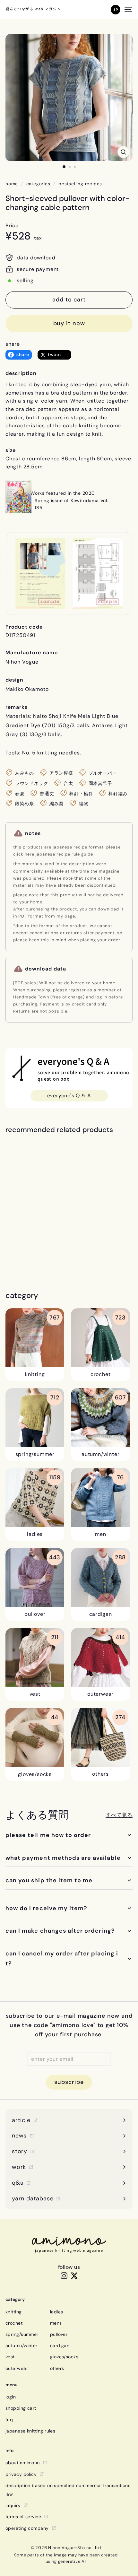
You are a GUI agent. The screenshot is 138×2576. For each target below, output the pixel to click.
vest (10, 2357)
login (11, 2397)
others (57, 2368)
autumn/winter (22, 2345)
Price (12, 226)
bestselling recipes (80, 184)
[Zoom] (123, 152)
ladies (57, 2312)
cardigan (60, 2345)
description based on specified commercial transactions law (68, 2490)
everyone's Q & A (69, 1096)
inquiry (13, 2505)
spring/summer (22, 2334)
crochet (14, 2323)
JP (116, 9)
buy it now (69, 323)
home (12, 184)
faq (9, 2420)
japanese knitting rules (30, 2431)
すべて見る (119, 1815)
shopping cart (21, 2408)
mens (56, 2323)
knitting (14, 2312)
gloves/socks (64, 2357)
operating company (27, 2528)
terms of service (23, 2517)
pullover (59, 2334)
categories (38, 184)
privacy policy (21, 2474)
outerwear (17, 2368)
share (13, 344)
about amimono (23, 2463)
